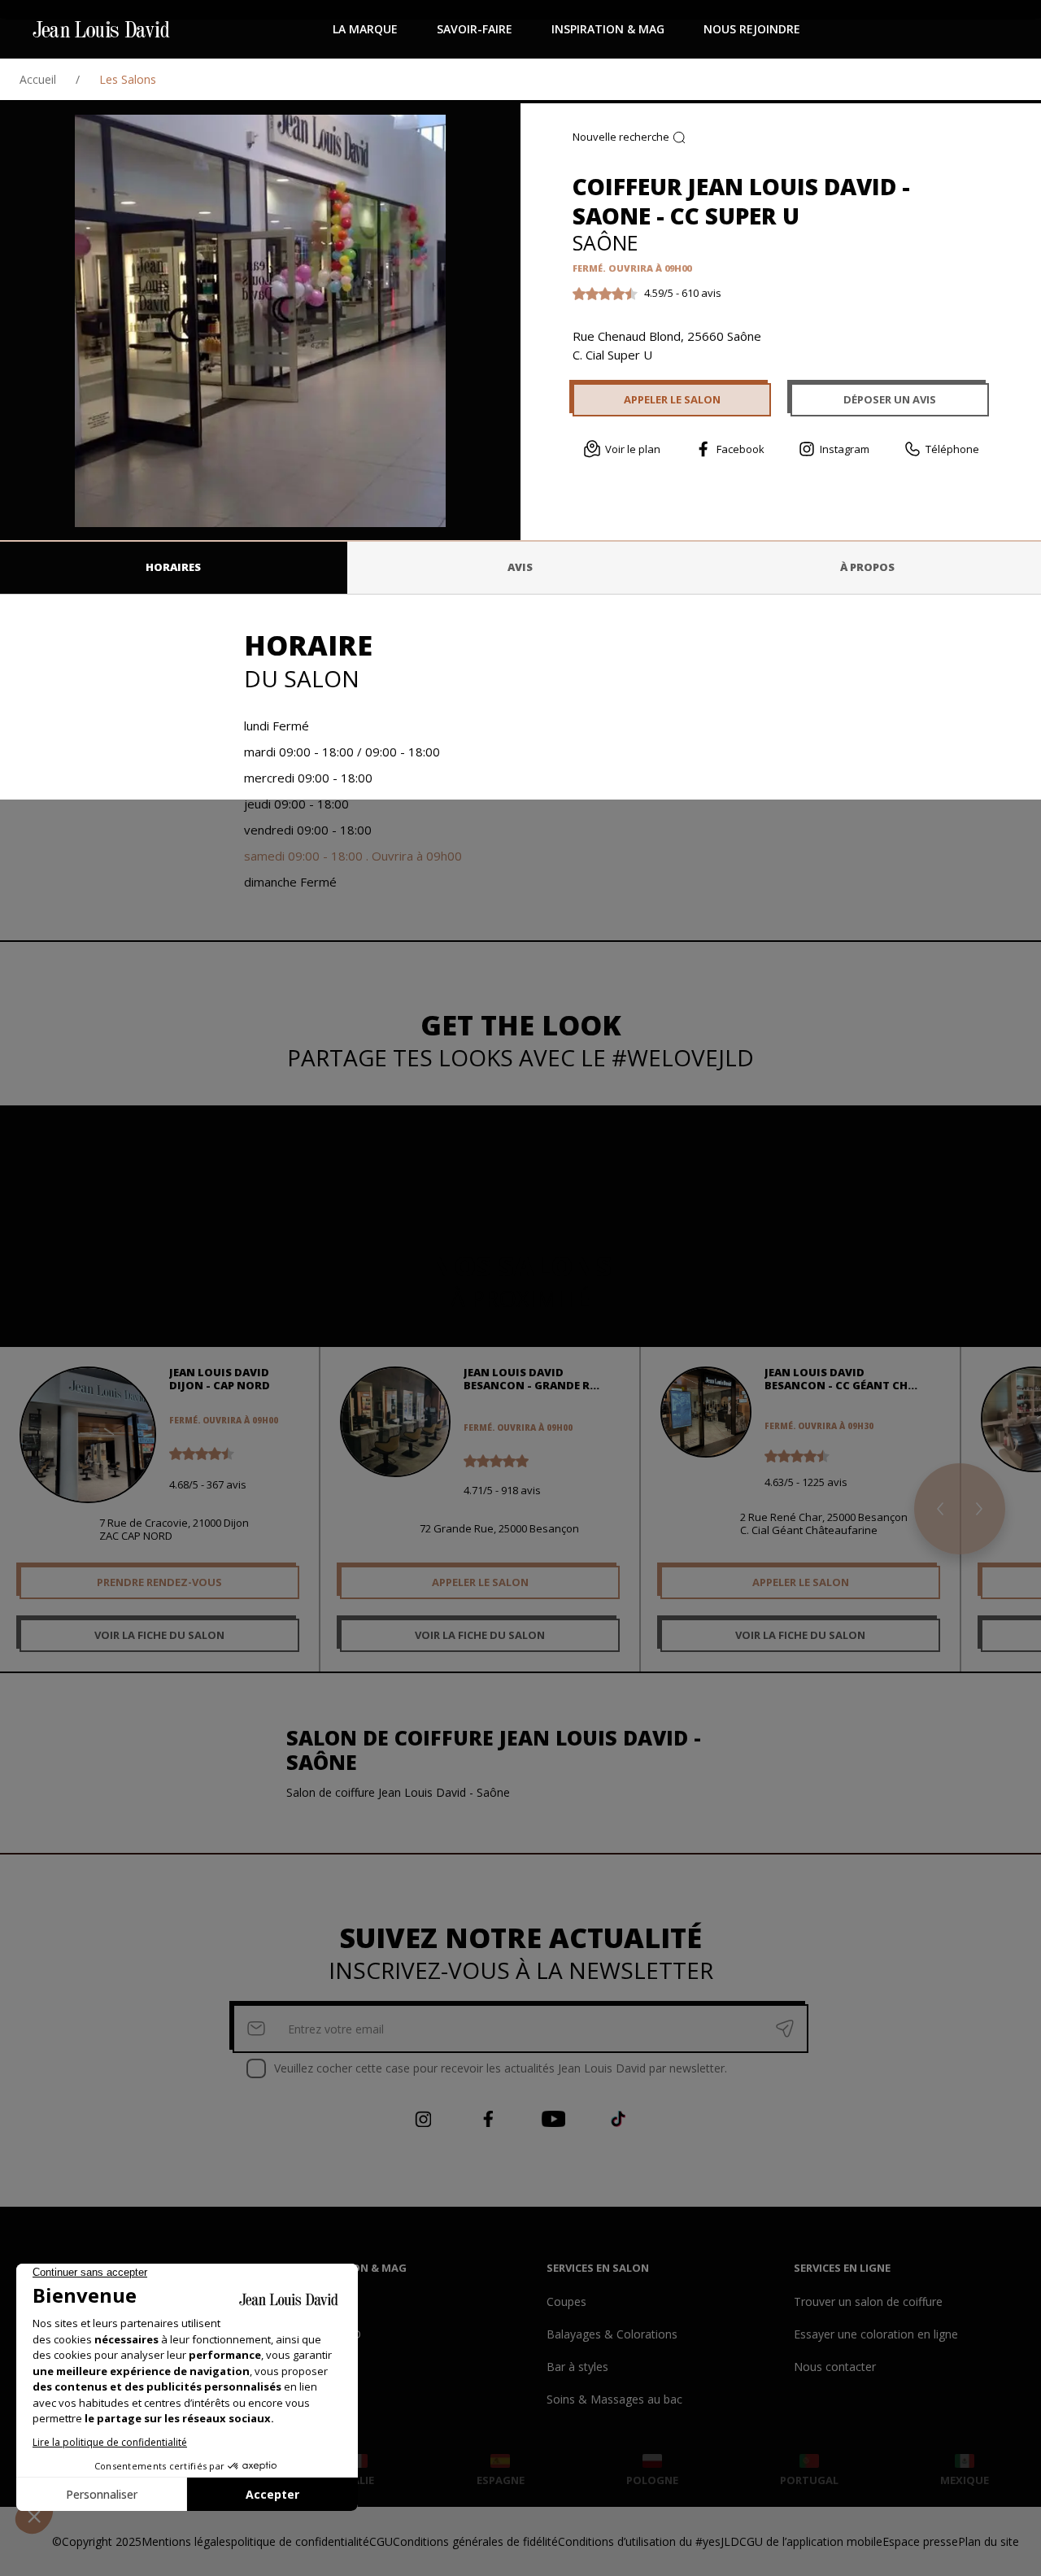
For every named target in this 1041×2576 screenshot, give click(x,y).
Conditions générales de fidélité (475, 2541)
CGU (381, 2541)
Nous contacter (835, 2367)
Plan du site (989, 2541)
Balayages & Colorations (612, 2334)
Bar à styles (577, 2367)
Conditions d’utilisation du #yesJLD (649, 2541)
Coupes (566, 2301)
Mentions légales (186, 2541)
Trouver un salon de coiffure (868, 2301)
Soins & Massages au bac (614, 2399)
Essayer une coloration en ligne (876, 2334)
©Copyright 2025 (97, 2541)
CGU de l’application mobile (811, 2541)
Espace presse (920, 2541)
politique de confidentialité (300, 2541)
